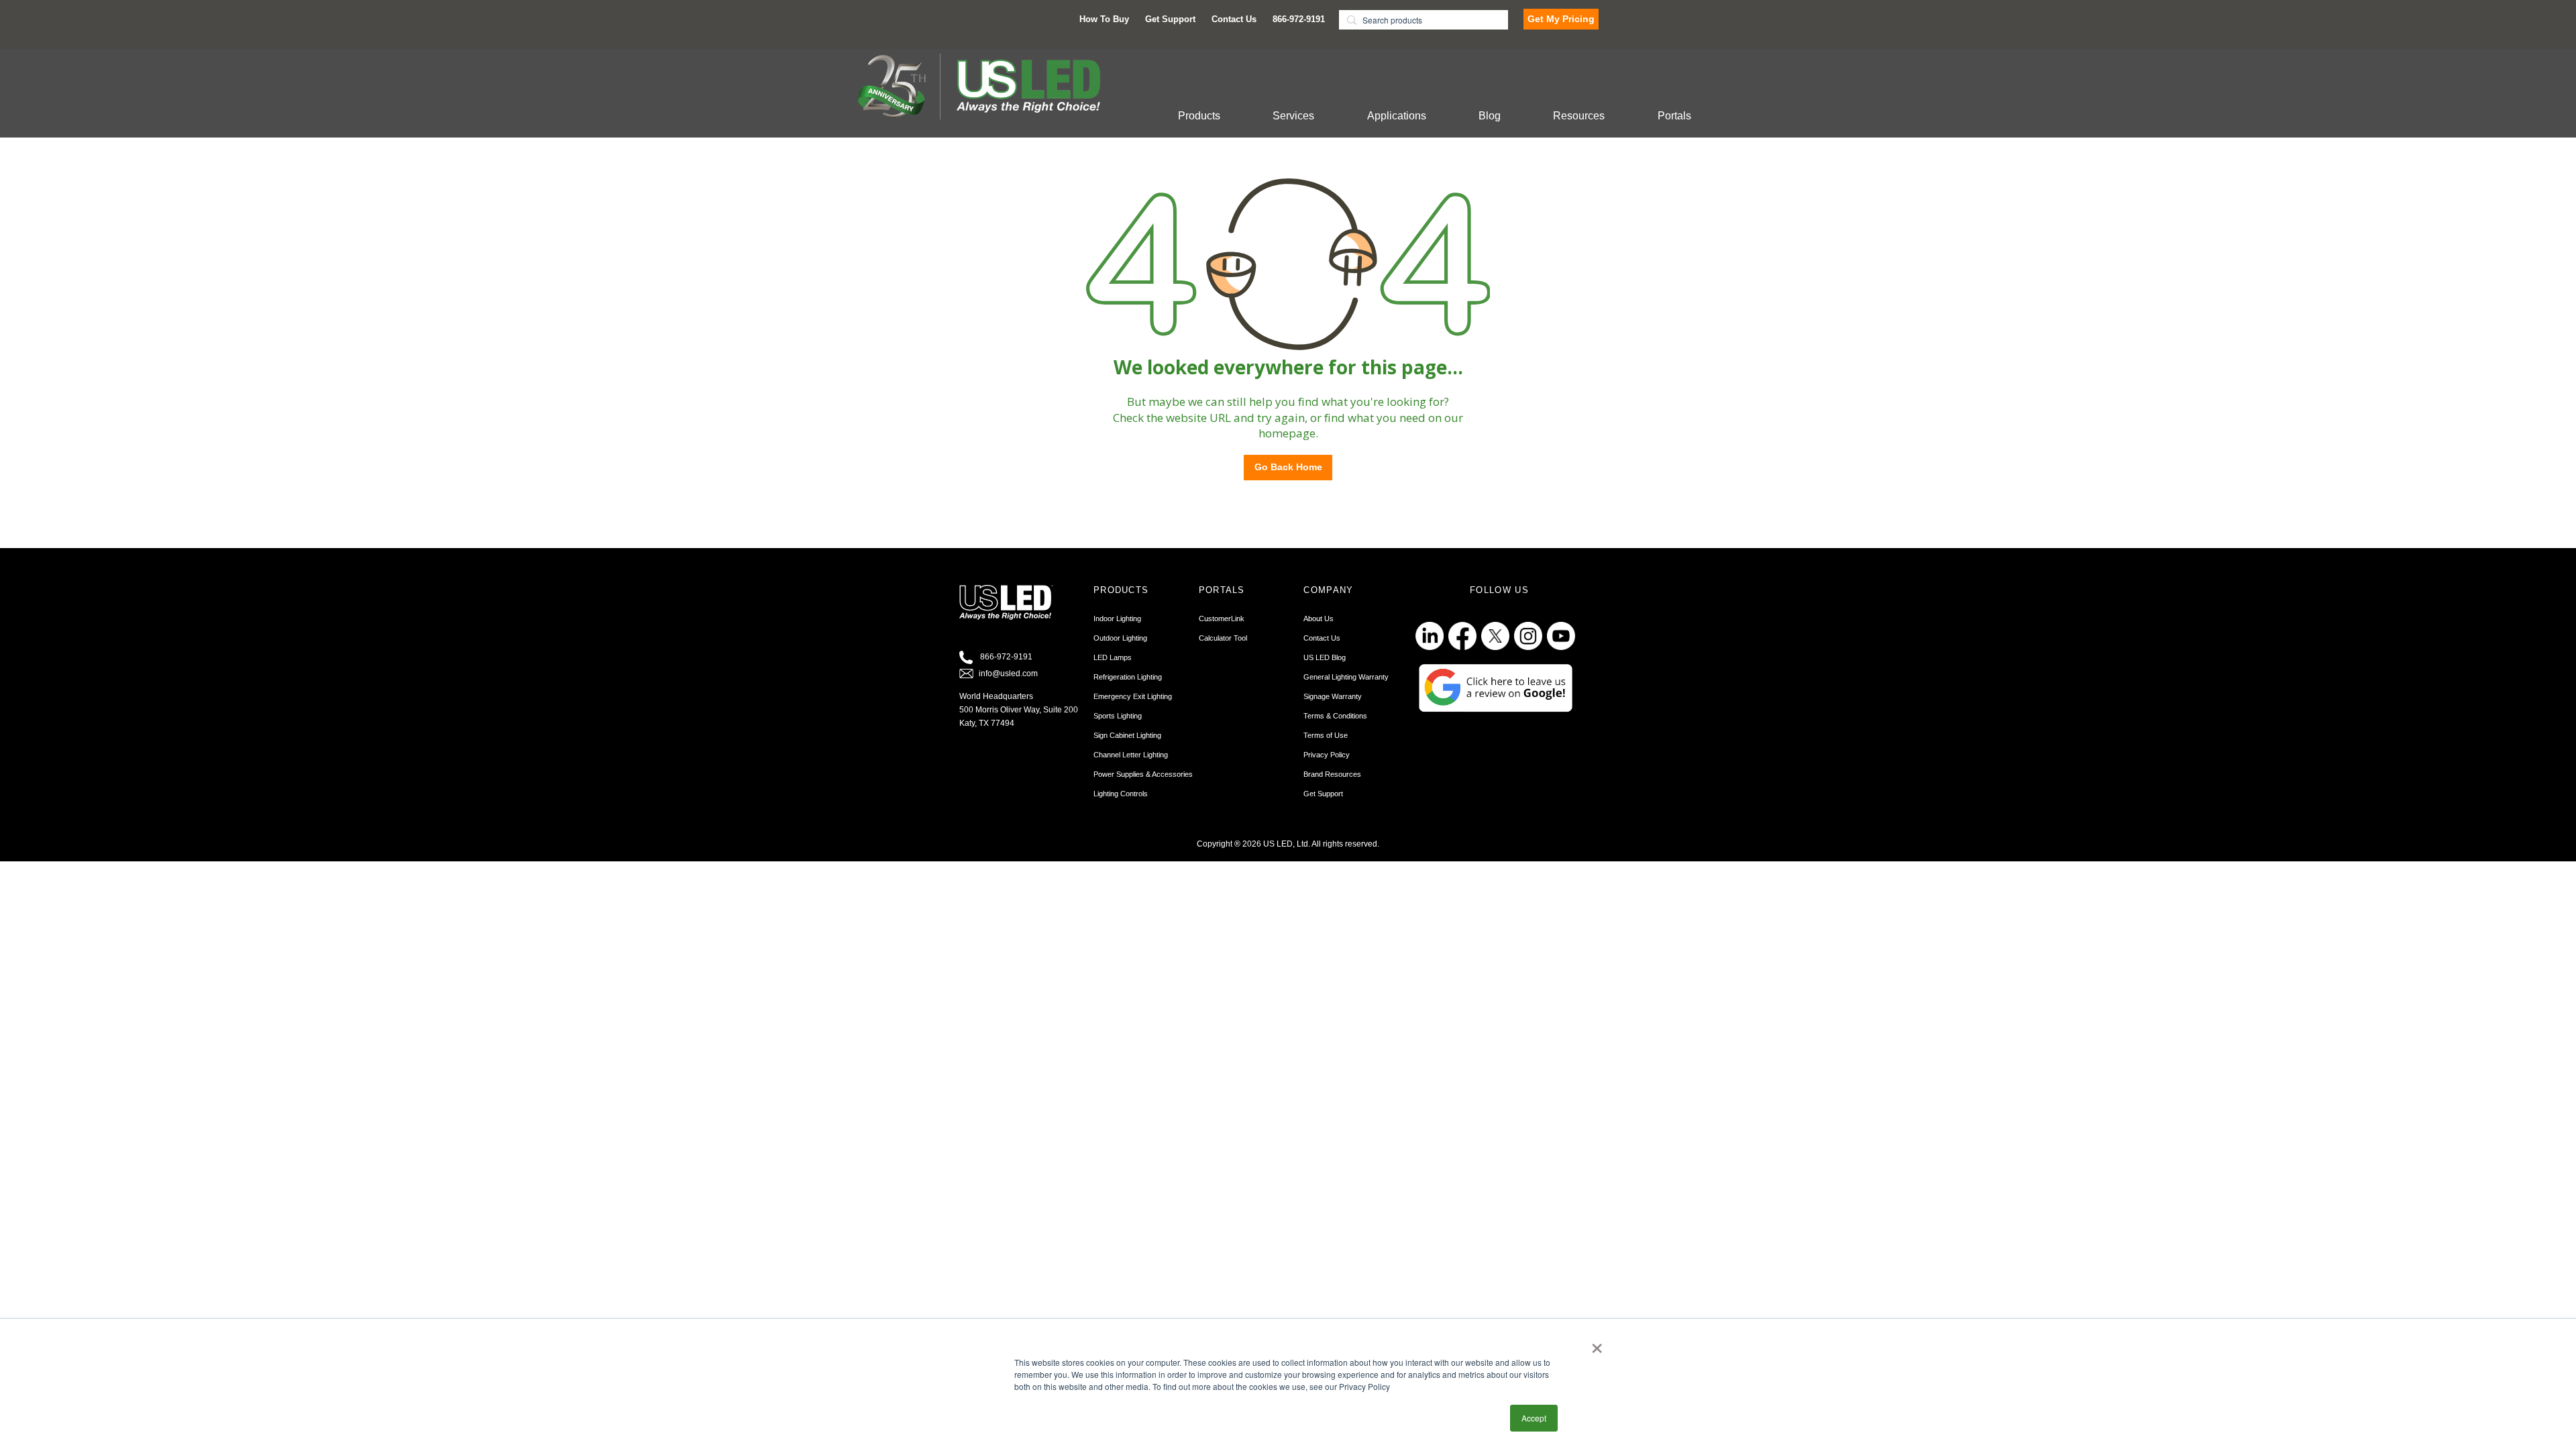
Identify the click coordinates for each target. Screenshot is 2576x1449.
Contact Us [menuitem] (1234, 19)
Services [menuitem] (1293, 116)
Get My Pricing (1561, 19)
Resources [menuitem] (1579, 116)
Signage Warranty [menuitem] (1333, 696)
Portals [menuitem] (1674, 116)
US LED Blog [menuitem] (1325, 657)
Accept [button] (1534, 1418)
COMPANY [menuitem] (1328, 590)
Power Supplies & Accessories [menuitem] (1143, 774)
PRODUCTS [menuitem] (1121, 590)
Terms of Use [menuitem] (1326, 735)
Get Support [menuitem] (1170, 19)
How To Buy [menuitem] (1104, 19)
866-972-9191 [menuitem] (1299, 19)
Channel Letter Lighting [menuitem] (1131, 755)
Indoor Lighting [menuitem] (1117, 619)
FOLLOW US (1499, 590)
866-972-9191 (1006, 657)
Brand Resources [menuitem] (1332, 774)
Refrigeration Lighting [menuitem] (1128, 677)
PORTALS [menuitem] (1222, 590)
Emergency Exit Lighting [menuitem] (1133, 696)
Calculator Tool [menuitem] (1223, 638)
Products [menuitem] (1199, 116)
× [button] (1597, 1344)
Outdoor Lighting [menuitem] (1120, 638)
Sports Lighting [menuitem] (1118, 716)
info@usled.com (1008, 674)
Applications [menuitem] (1397, 116)
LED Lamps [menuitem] (1113, 657)
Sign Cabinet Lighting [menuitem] (1127, 735)
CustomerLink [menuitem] (1222, 619)
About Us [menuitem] (1319, 619)
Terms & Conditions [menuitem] (1335, 716)
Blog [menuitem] (1490, 116)
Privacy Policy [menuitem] (1327, 755)
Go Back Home (1288, 467)
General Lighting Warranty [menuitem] (1346, 677)
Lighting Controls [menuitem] (1121, 794)
